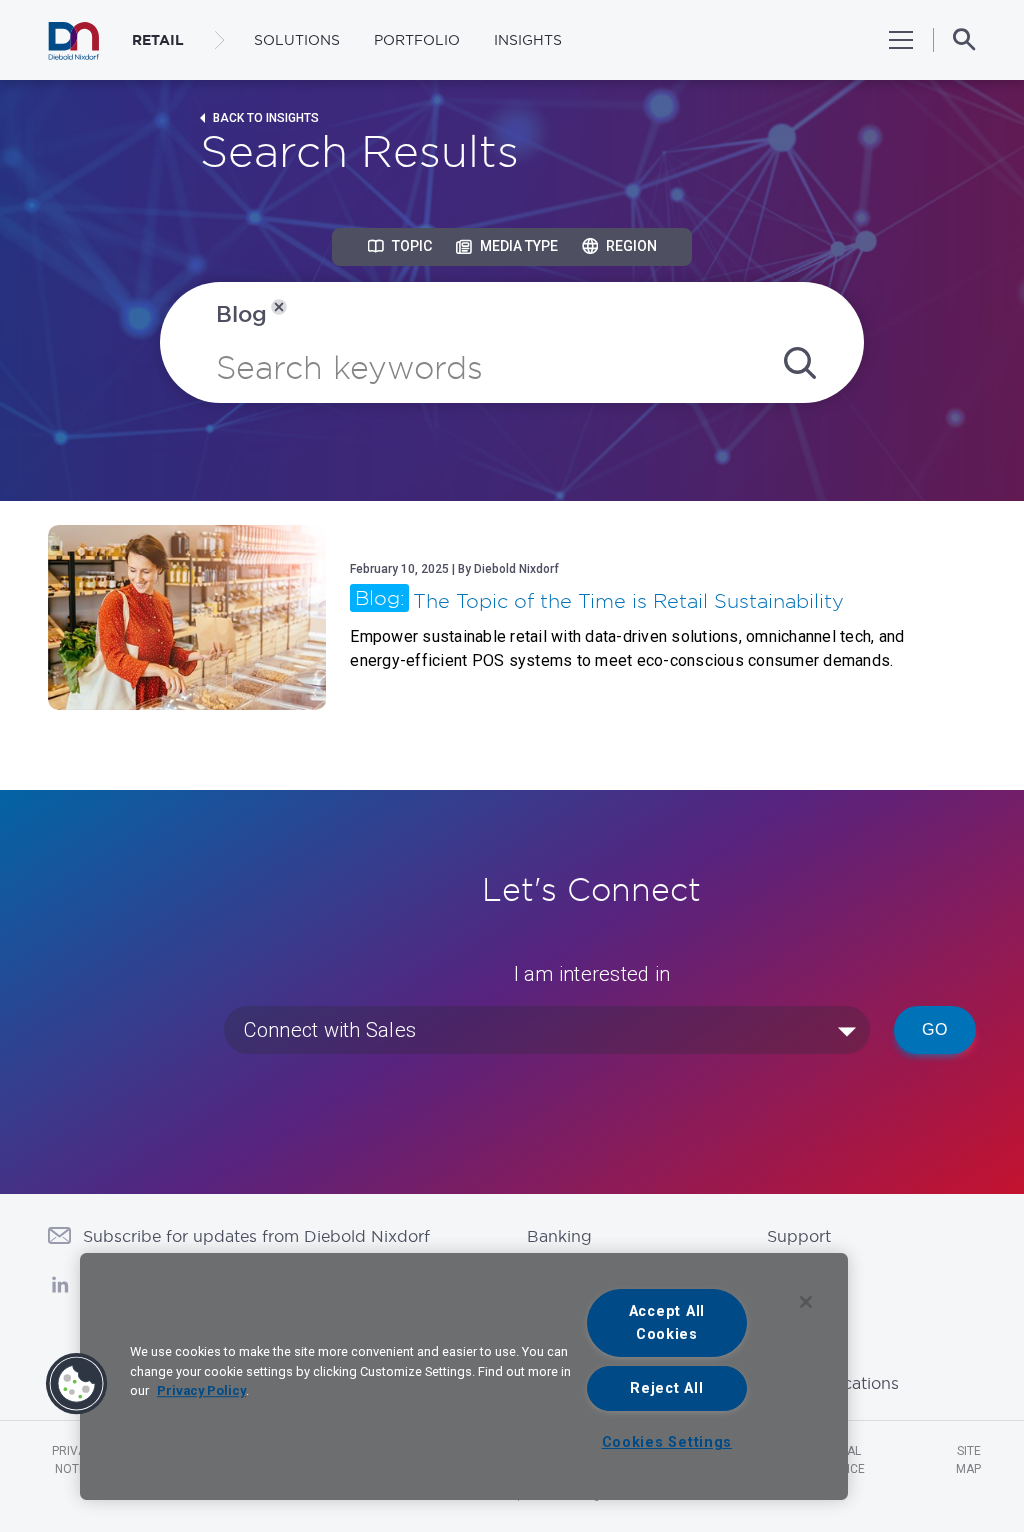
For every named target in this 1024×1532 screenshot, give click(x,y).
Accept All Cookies (667, 1323)
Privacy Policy (201, 1390)
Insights (528, 40)
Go (935, 1029)
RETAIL (158, 40)
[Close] (806, 1302)
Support (799, 1236)
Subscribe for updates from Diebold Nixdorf (256, 1236)
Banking (559, 1236)
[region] (464, 1376)
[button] (77, 1384)
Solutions (297, 40)
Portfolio (417, 40)
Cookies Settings (667, 1442)
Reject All (666, 1388)
